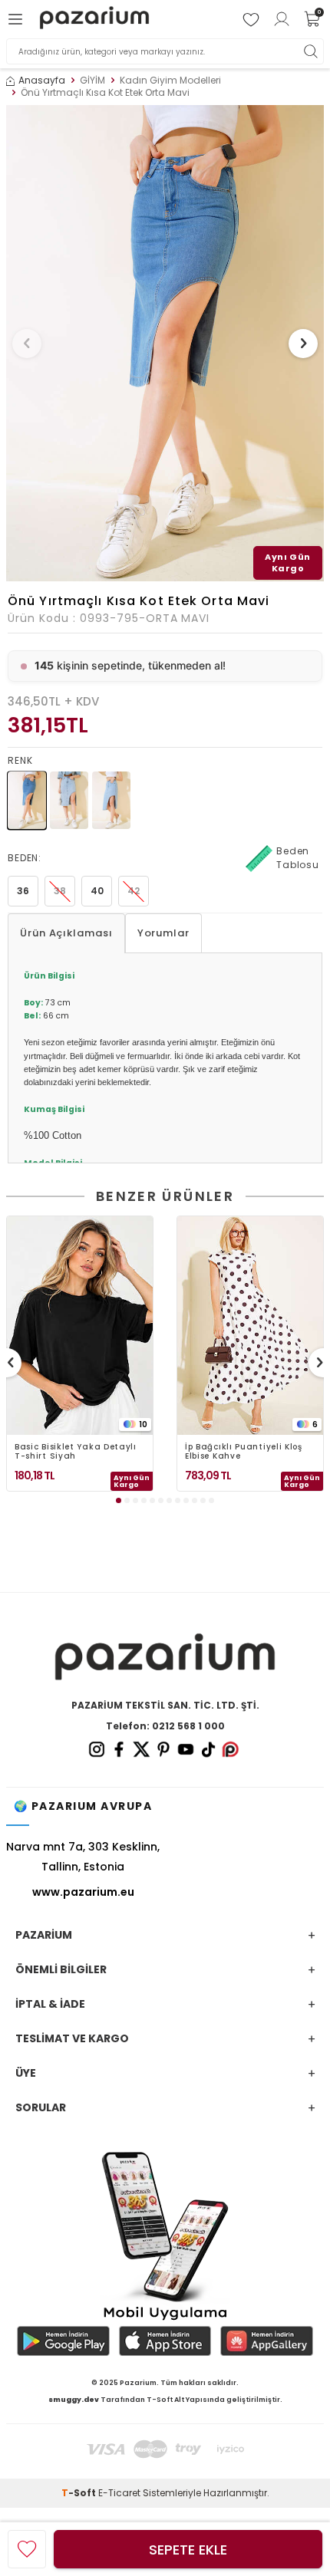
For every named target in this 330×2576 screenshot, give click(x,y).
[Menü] (18, 19)
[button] (27, 344)
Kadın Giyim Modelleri (170, 81)
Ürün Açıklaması (66, 933)
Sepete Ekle (188, 2550)
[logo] (94, 20)
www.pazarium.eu (83, 1892)
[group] (165, 343)
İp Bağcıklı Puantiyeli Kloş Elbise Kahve (244, 1452)
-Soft (80, 2493)
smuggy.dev (74, 2400)
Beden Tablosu (298, 858)
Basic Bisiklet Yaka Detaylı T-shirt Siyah (76, 1452)
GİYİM (92, 81)
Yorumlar (163, 933)
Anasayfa (42, 81)
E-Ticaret (119, 2493)
